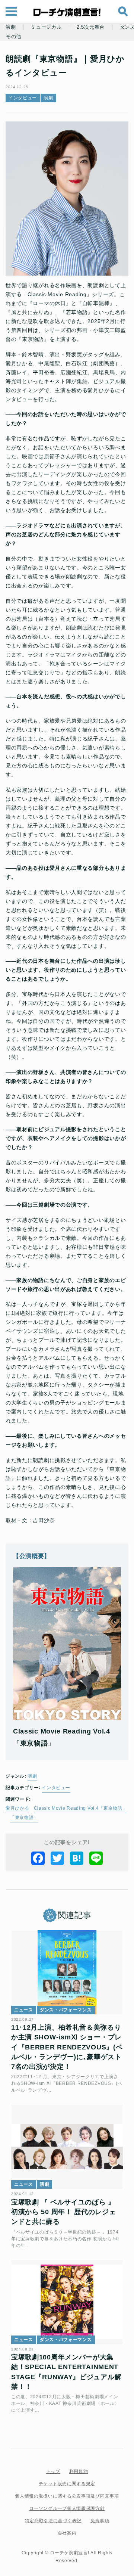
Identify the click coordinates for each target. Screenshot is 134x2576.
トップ (53, 2471)
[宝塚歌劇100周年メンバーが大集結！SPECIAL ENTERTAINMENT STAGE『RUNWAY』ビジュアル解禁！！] (67, 2302)
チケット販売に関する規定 (67, 2484)
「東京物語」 (24, 1818)
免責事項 (100, 2521)
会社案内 (67, 2533)
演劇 (11, 27)
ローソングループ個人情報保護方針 (67, 2508)
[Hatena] (77, 1858)
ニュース (24, 2010)
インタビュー (23, 98)
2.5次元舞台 (91, 27)
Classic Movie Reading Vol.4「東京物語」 (81, 1808)
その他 (14, 37)
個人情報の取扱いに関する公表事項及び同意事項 (67, 2496)
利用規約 (79, 2471)
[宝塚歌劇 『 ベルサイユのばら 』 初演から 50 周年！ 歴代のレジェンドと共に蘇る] (67, 2147)
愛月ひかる (17, 1808)
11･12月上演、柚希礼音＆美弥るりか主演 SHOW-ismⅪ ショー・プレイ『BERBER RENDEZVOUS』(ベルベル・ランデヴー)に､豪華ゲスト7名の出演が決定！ (67, 2047)
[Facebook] (38, 1858)
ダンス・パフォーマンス (66, 2010)
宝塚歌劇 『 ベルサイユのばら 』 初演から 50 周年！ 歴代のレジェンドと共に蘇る (64, 2212)
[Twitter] (57, 1858)
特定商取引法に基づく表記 (53, 2521)
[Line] (96, 1858)
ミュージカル (46, 27)
